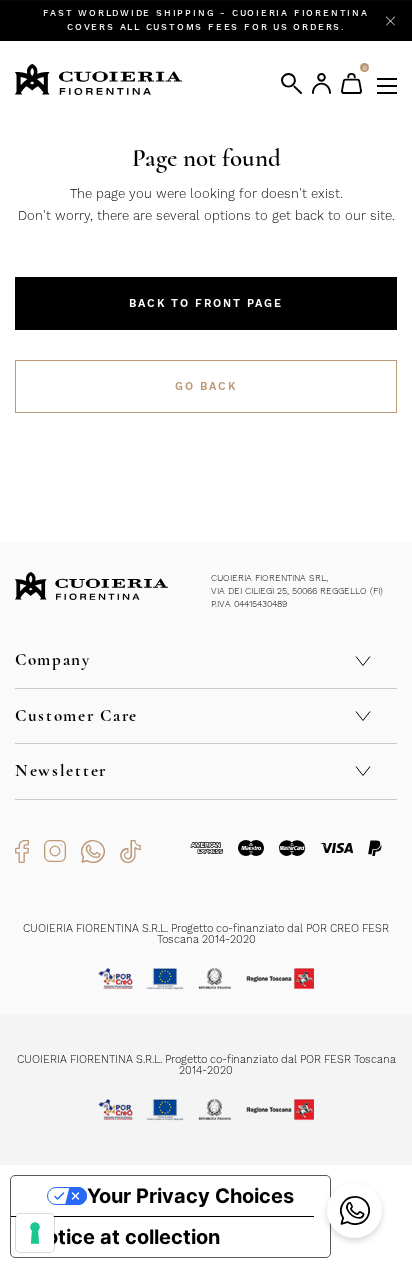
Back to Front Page (206, 303)
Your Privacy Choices (190, 1196)
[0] (351, 83)
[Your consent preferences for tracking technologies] (35, 1233)
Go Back (206, 386)
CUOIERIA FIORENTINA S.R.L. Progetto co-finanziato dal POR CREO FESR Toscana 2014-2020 (206, 934)
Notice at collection (125, 1237)
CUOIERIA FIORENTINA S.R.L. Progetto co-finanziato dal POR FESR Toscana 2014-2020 (206, 1065)
